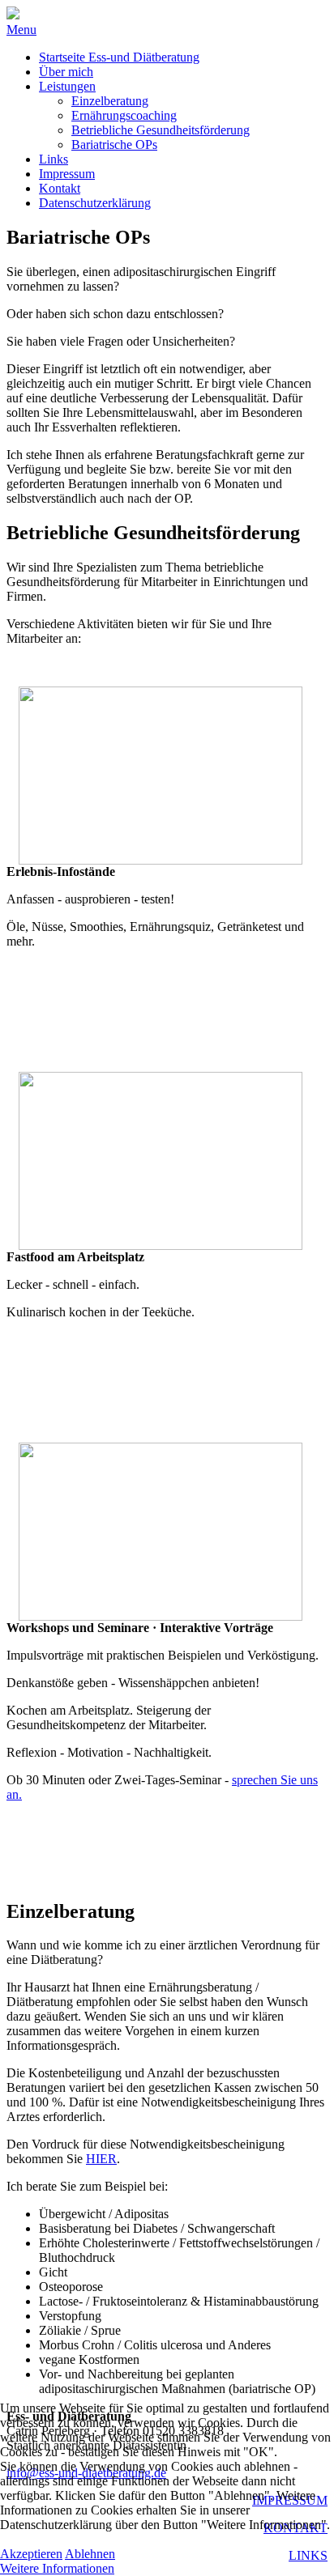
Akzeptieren (31, 2554)
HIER (101, 2159)
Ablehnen (90, 2554)
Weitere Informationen (57, 2568)
